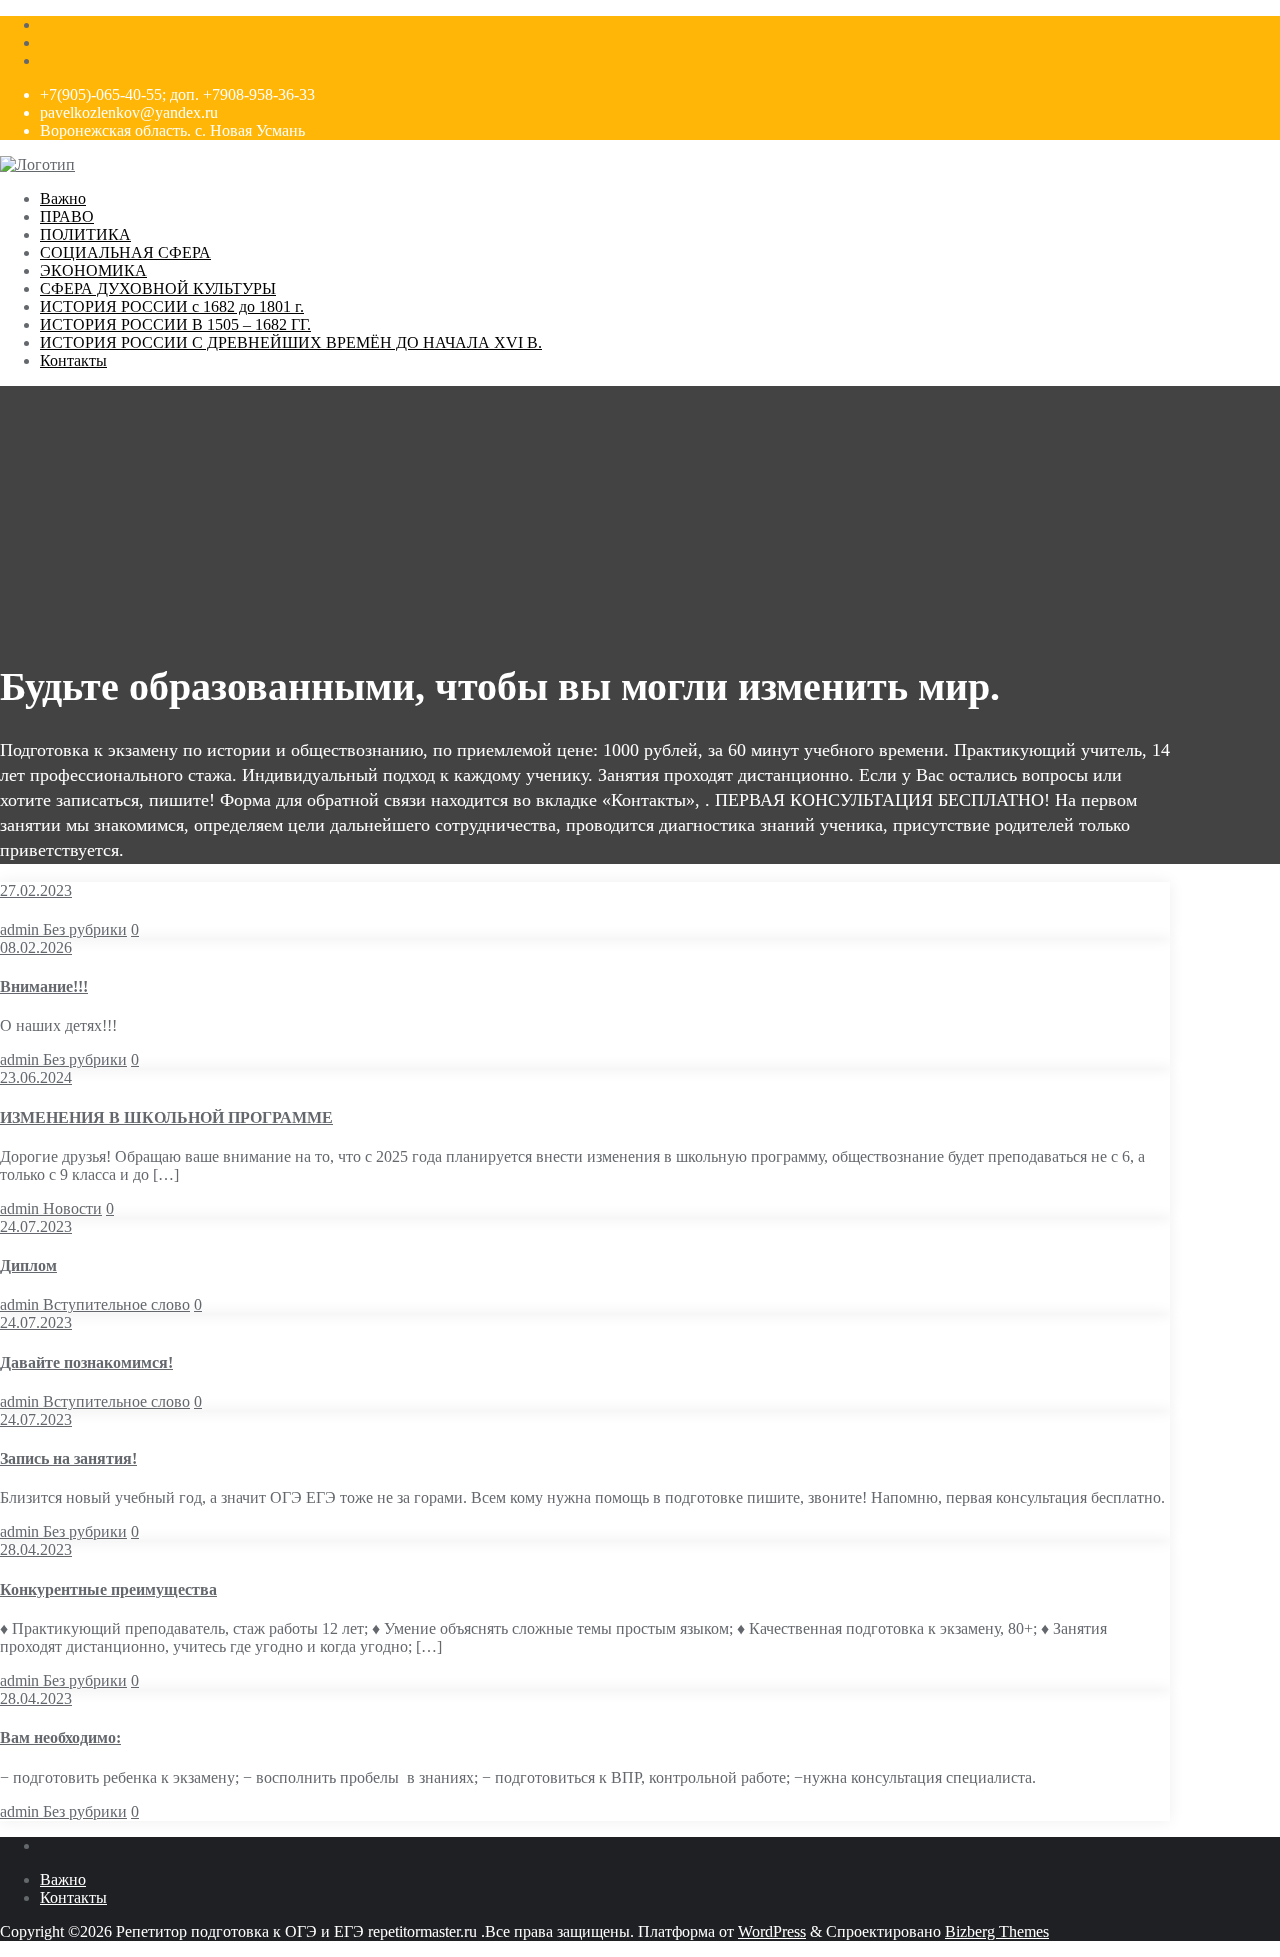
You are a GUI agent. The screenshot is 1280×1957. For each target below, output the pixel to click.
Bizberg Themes (997, 1931)
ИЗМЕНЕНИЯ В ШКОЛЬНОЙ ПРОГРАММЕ (166, 1117)
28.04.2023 (36, 1549)
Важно (63, 1879)
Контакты (73, 1897)
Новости (72, 1208)
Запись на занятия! (68, 1458)
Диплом (28, 1265)
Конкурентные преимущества (108, 1589)
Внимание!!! (44, 986)
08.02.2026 (36, 947)
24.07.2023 (36, 1226)
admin (21, 929)
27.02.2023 (36, 890)
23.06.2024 (36, 1077)
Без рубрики (85, 929)
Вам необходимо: (60, 1737)
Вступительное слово (116, 1304)
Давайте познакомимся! (86, 1362)
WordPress (772, 1931)
